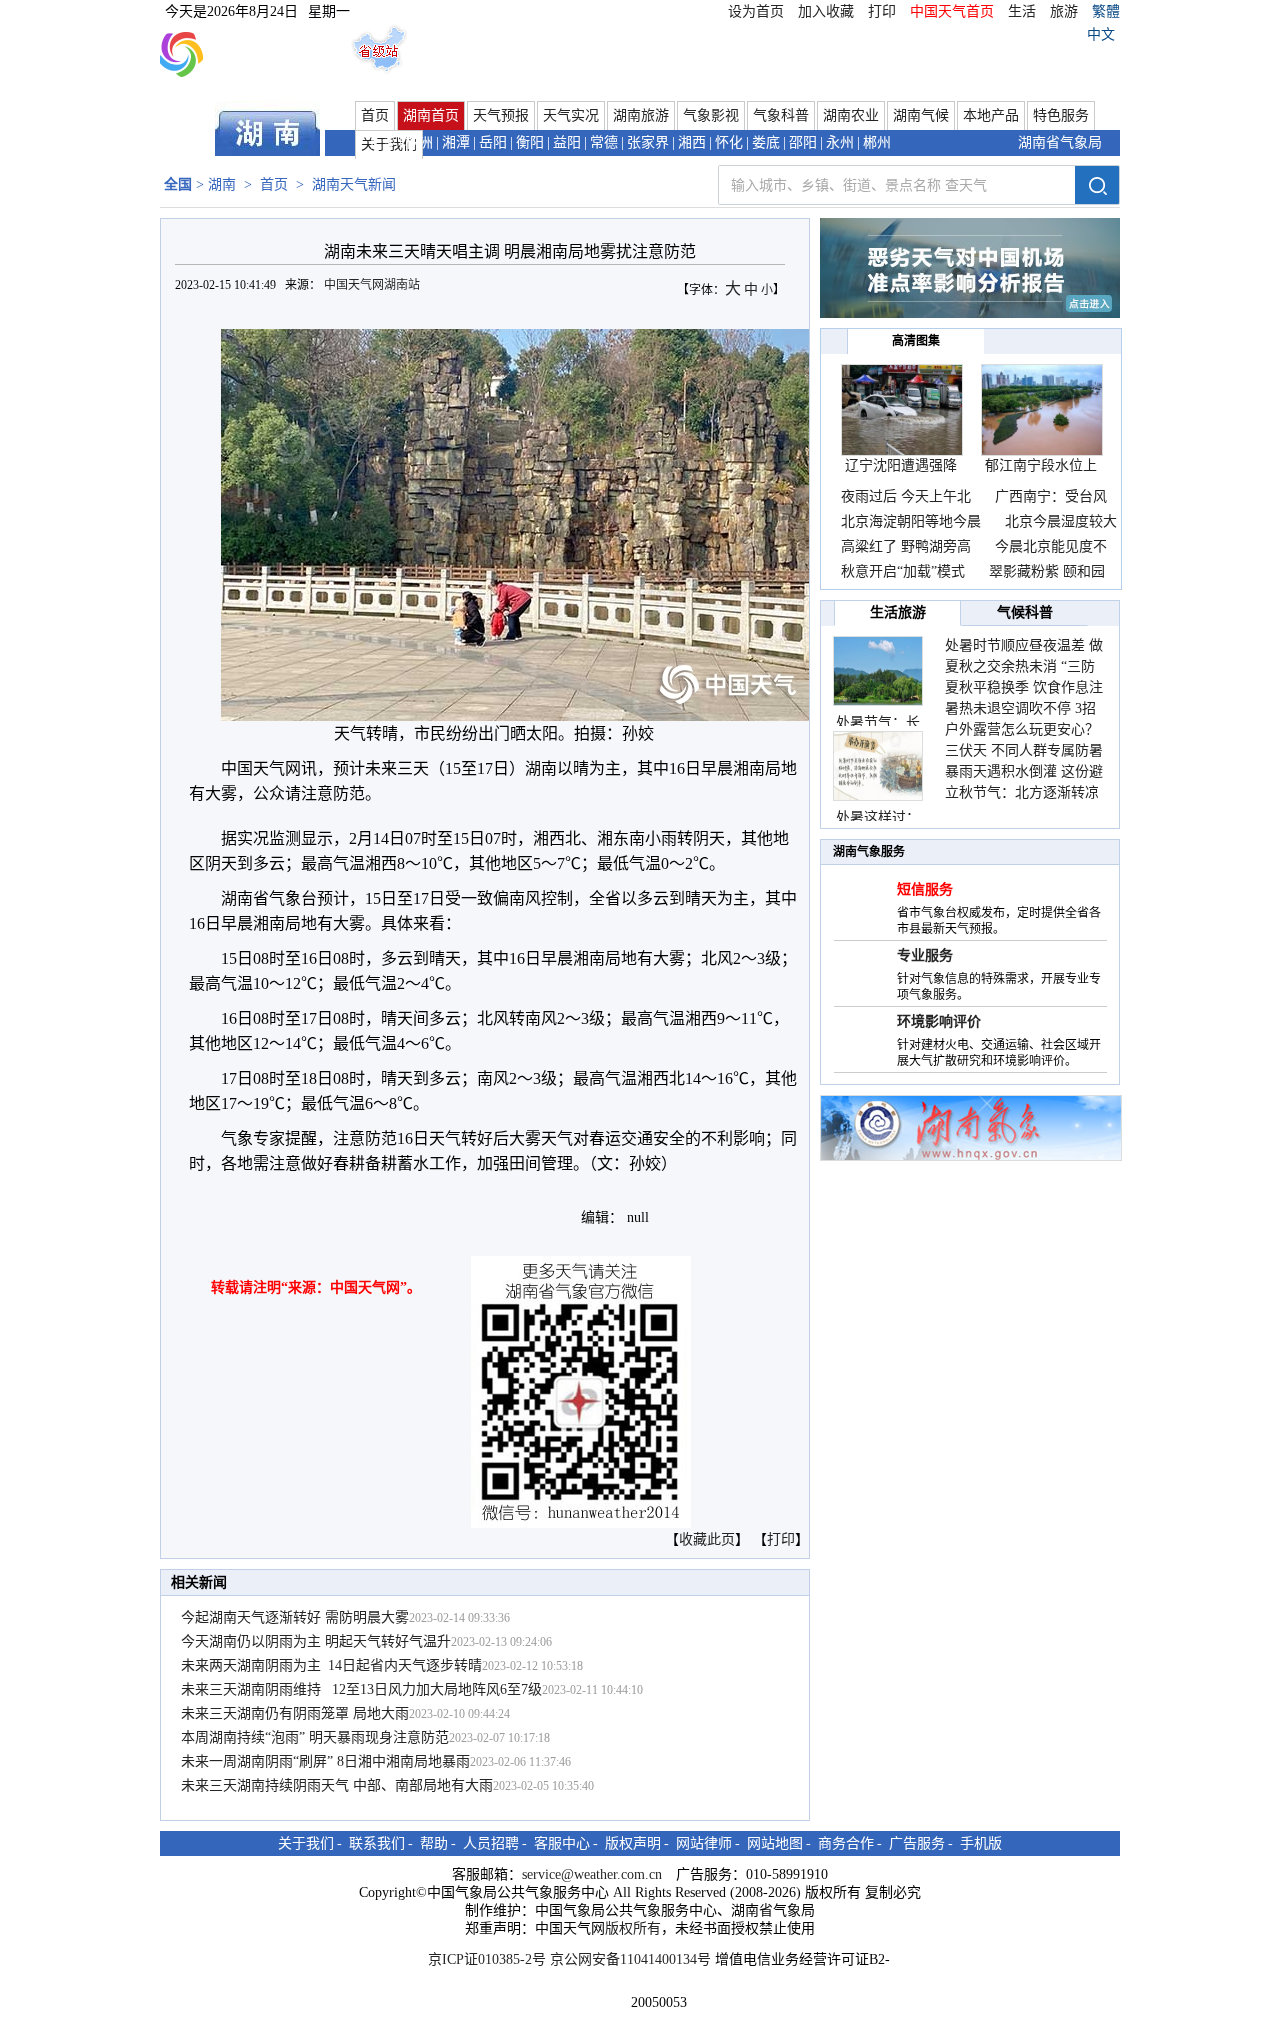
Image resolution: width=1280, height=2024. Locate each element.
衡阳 (530, 142)
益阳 (567, 142)
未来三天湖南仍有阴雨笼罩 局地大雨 (295, 1713)
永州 (840, 142)
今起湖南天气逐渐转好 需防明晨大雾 (295, 1617)
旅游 (1064, 11)
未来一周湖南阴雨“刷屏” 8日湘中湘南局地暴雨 (325, 1761)
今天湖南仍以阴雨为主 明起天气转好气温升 (316, 1641)
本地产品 (991, 115)
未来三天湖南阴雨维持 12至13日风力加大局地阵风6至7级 (361, 1689)
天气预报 (501, 115)
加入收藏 (826, 11)
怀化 (729, 142)
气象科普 (781, 115)
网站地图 (775, 1843)
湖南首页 (431, 115)
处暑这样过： (878, 817)
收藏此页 (707, 1539)
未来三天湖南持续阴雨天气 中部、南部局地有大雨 (337, 1785)
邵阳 (803, 142)
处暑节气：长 (878, 722)
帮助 (434, 1843)
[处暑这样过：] (878, 766)
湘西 (692, 142)
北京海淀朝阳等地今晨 (911, 521)
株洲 (419, 142)
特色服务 (1061, 115)
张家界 (648, 142)
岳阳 (493, 142)
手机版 (981, 1843)
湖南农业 (851, 115)
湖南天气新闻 (354, 184)
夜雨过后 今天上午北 (906, 496)
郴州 (877, 142)
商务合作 (846, 1843)
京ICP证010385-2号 (487, 1959)
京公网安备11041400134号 (630, 1959)
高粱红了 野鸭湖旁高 (906, 546)
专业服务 (925, 955)
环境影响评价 (939, 1021)
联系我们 (377, 1843)
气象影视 (711, 115)
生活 (1022, 11)
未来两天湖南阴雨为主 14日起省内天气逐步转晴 (331, 1665)
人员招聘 (491, 1843)
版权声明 (633, 1843)
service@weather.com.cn (592, 1874)
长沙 (382, 142)
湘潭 (456, 142)
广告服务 (917, 1843)
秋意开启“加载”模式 (903, 571)
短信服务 (925, 889)
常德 (604, 142)
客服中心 (562, 1843)
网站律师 (704, 1843)
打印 (882, 11)
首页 (375, 115)
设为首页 (756, 11)
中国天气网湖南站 (373, 285)
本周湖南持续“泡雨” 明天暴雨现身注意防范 (315, 1737)
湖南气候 (921, 115)
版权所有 (633, 1928)
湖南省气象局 (1060, 142)
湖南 (222, 184)
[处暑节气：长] (878, 671)
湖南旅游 (641, 115)
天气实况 (571, 115)
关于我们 (306, 1843)
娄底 (766, 142)
